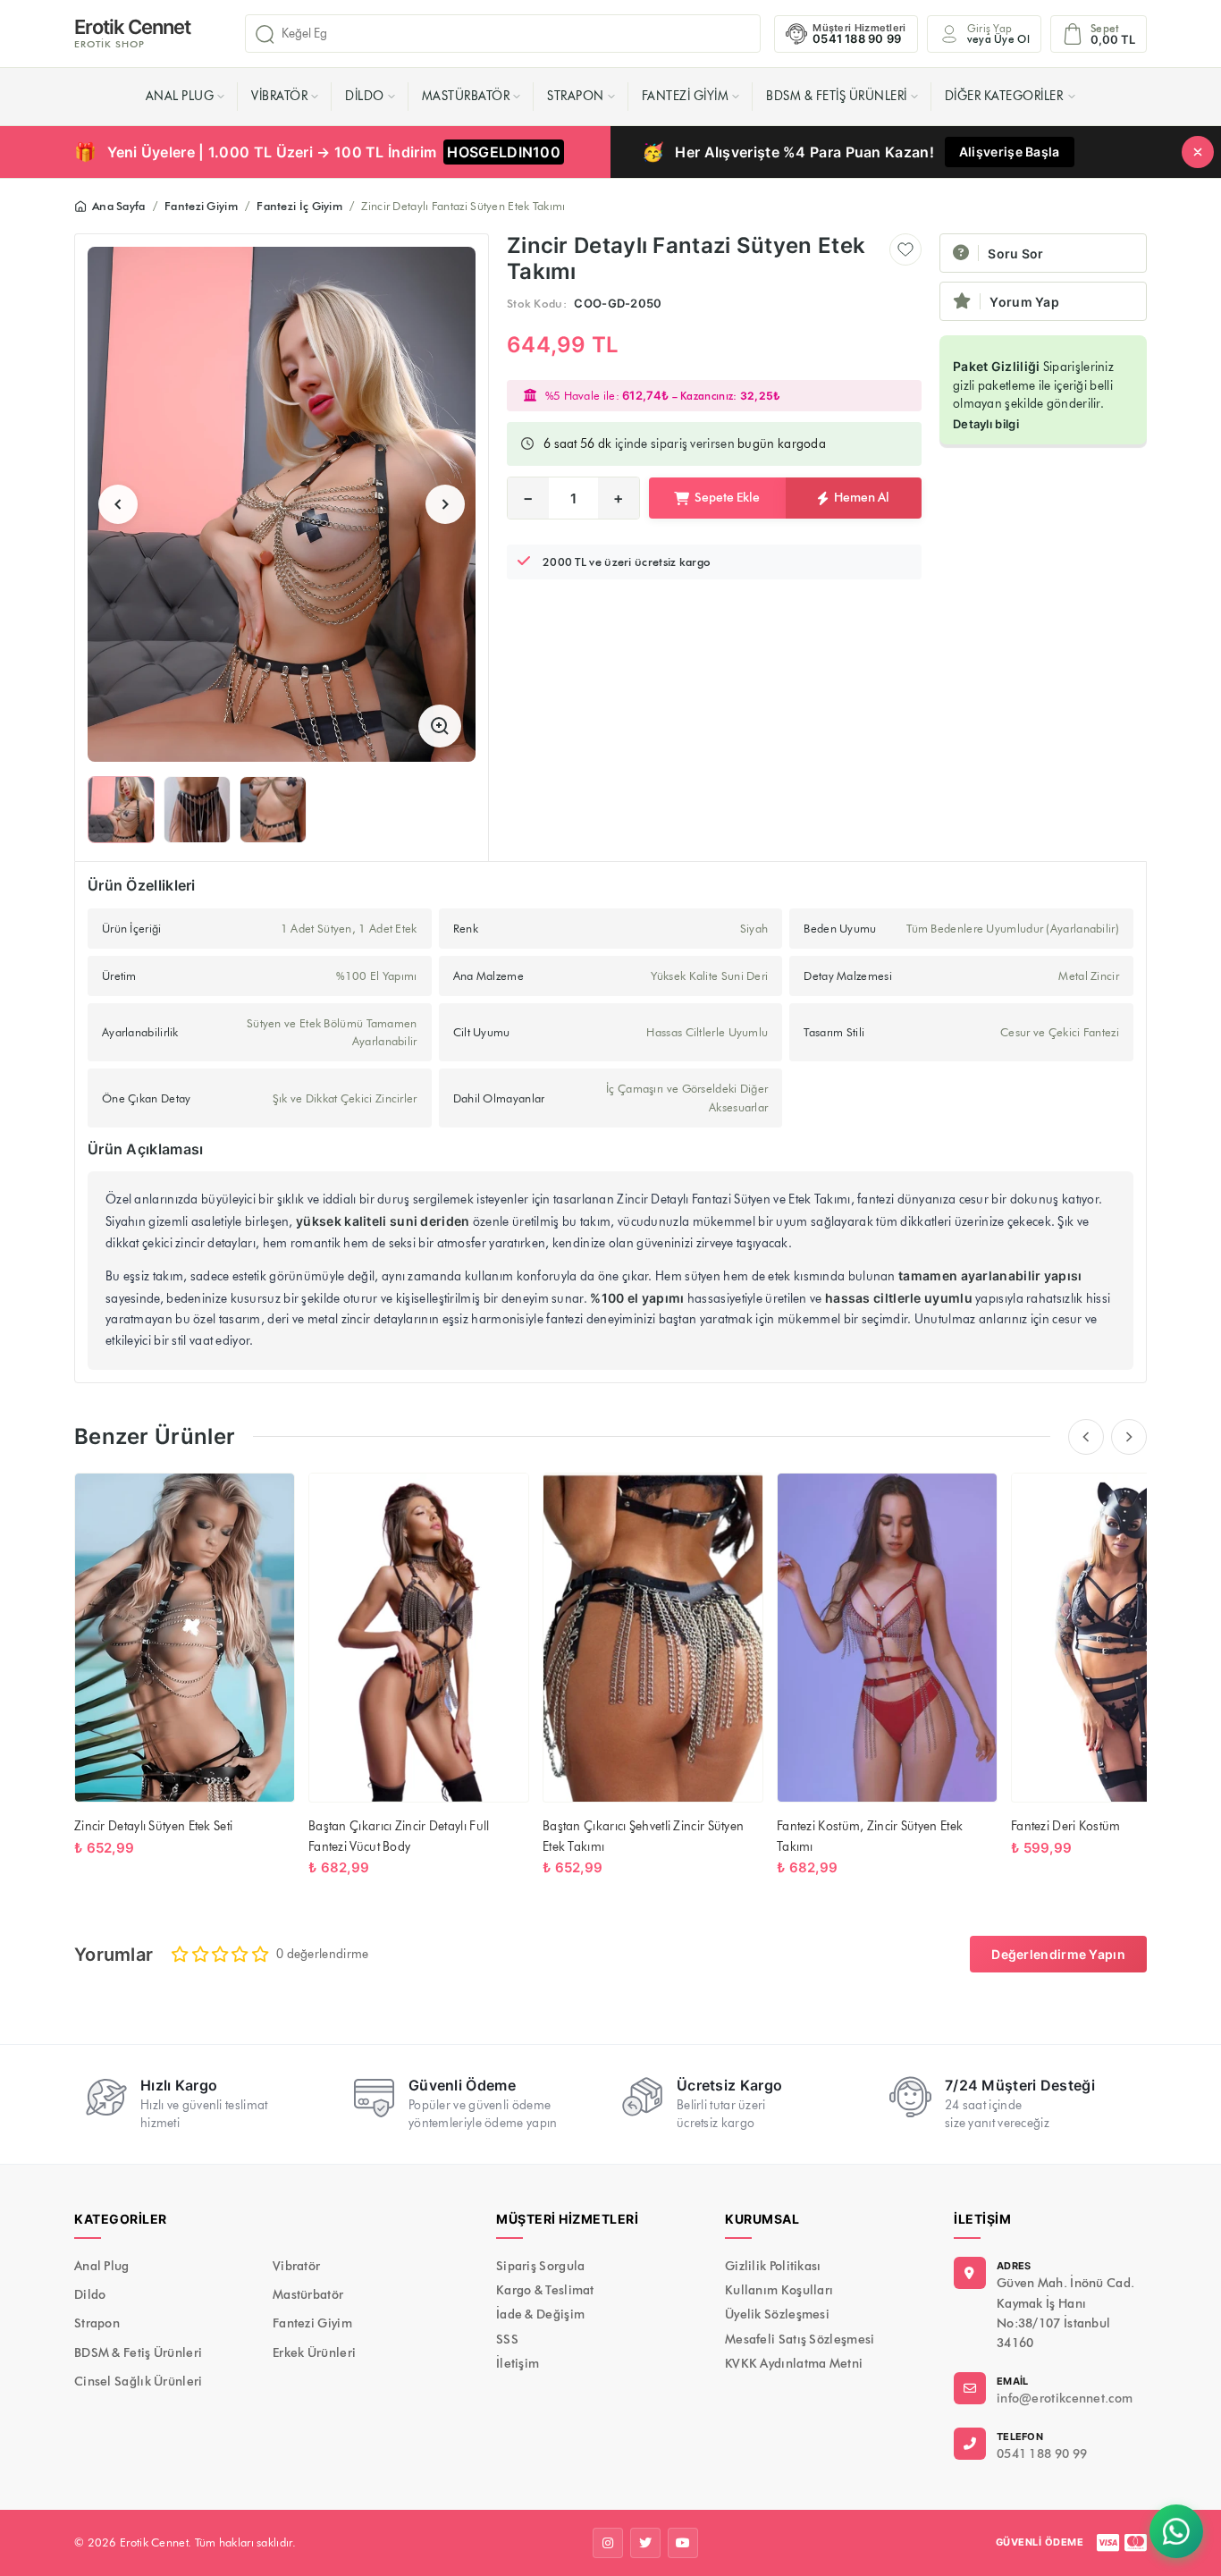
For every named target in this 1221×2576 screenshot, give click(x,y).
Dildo (365, 96)
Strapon (576, 96)
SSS (507, 2340)
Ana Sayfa (119, 206)
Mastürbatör (466, 96)
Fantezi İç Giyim (299, 206)
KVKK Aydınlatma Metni (794, 2364)
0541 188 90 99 (1042, 2454)
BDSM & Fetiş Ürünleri (837, 96)
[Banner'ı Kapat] (1198, 152)
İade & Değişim (540, 2314)
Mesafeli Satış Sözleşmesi (800, 2340)
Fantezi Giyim (686, 96)
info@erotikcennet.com (1065, 2399)
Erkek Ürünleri (314, 2353)
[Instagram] (608, 2543)
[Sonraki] (1129, 1437)
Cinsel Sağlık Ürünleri (139, 2382)
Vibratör (279, 96)
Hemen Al (862, 498)
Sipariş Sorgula (541, 2266)
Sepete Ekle (727, 498)
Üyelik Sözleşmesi (777, 2314)
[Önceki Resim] (118, 504)
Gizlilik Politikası (773, 2266)
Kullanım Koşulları (779, 2290)
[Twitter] (645, 2543)
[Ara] (265, 34)
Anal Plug (180, 96)
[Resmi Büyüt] (440, 726)
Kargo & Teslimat (545, 2290)
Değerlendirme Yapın (1058, 1954)
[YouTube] (683, 2543)
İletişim (518, 2364)
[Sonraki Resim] (445, 504)
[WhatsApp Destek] (1176, 2531)
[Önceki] (1086, 1437)
